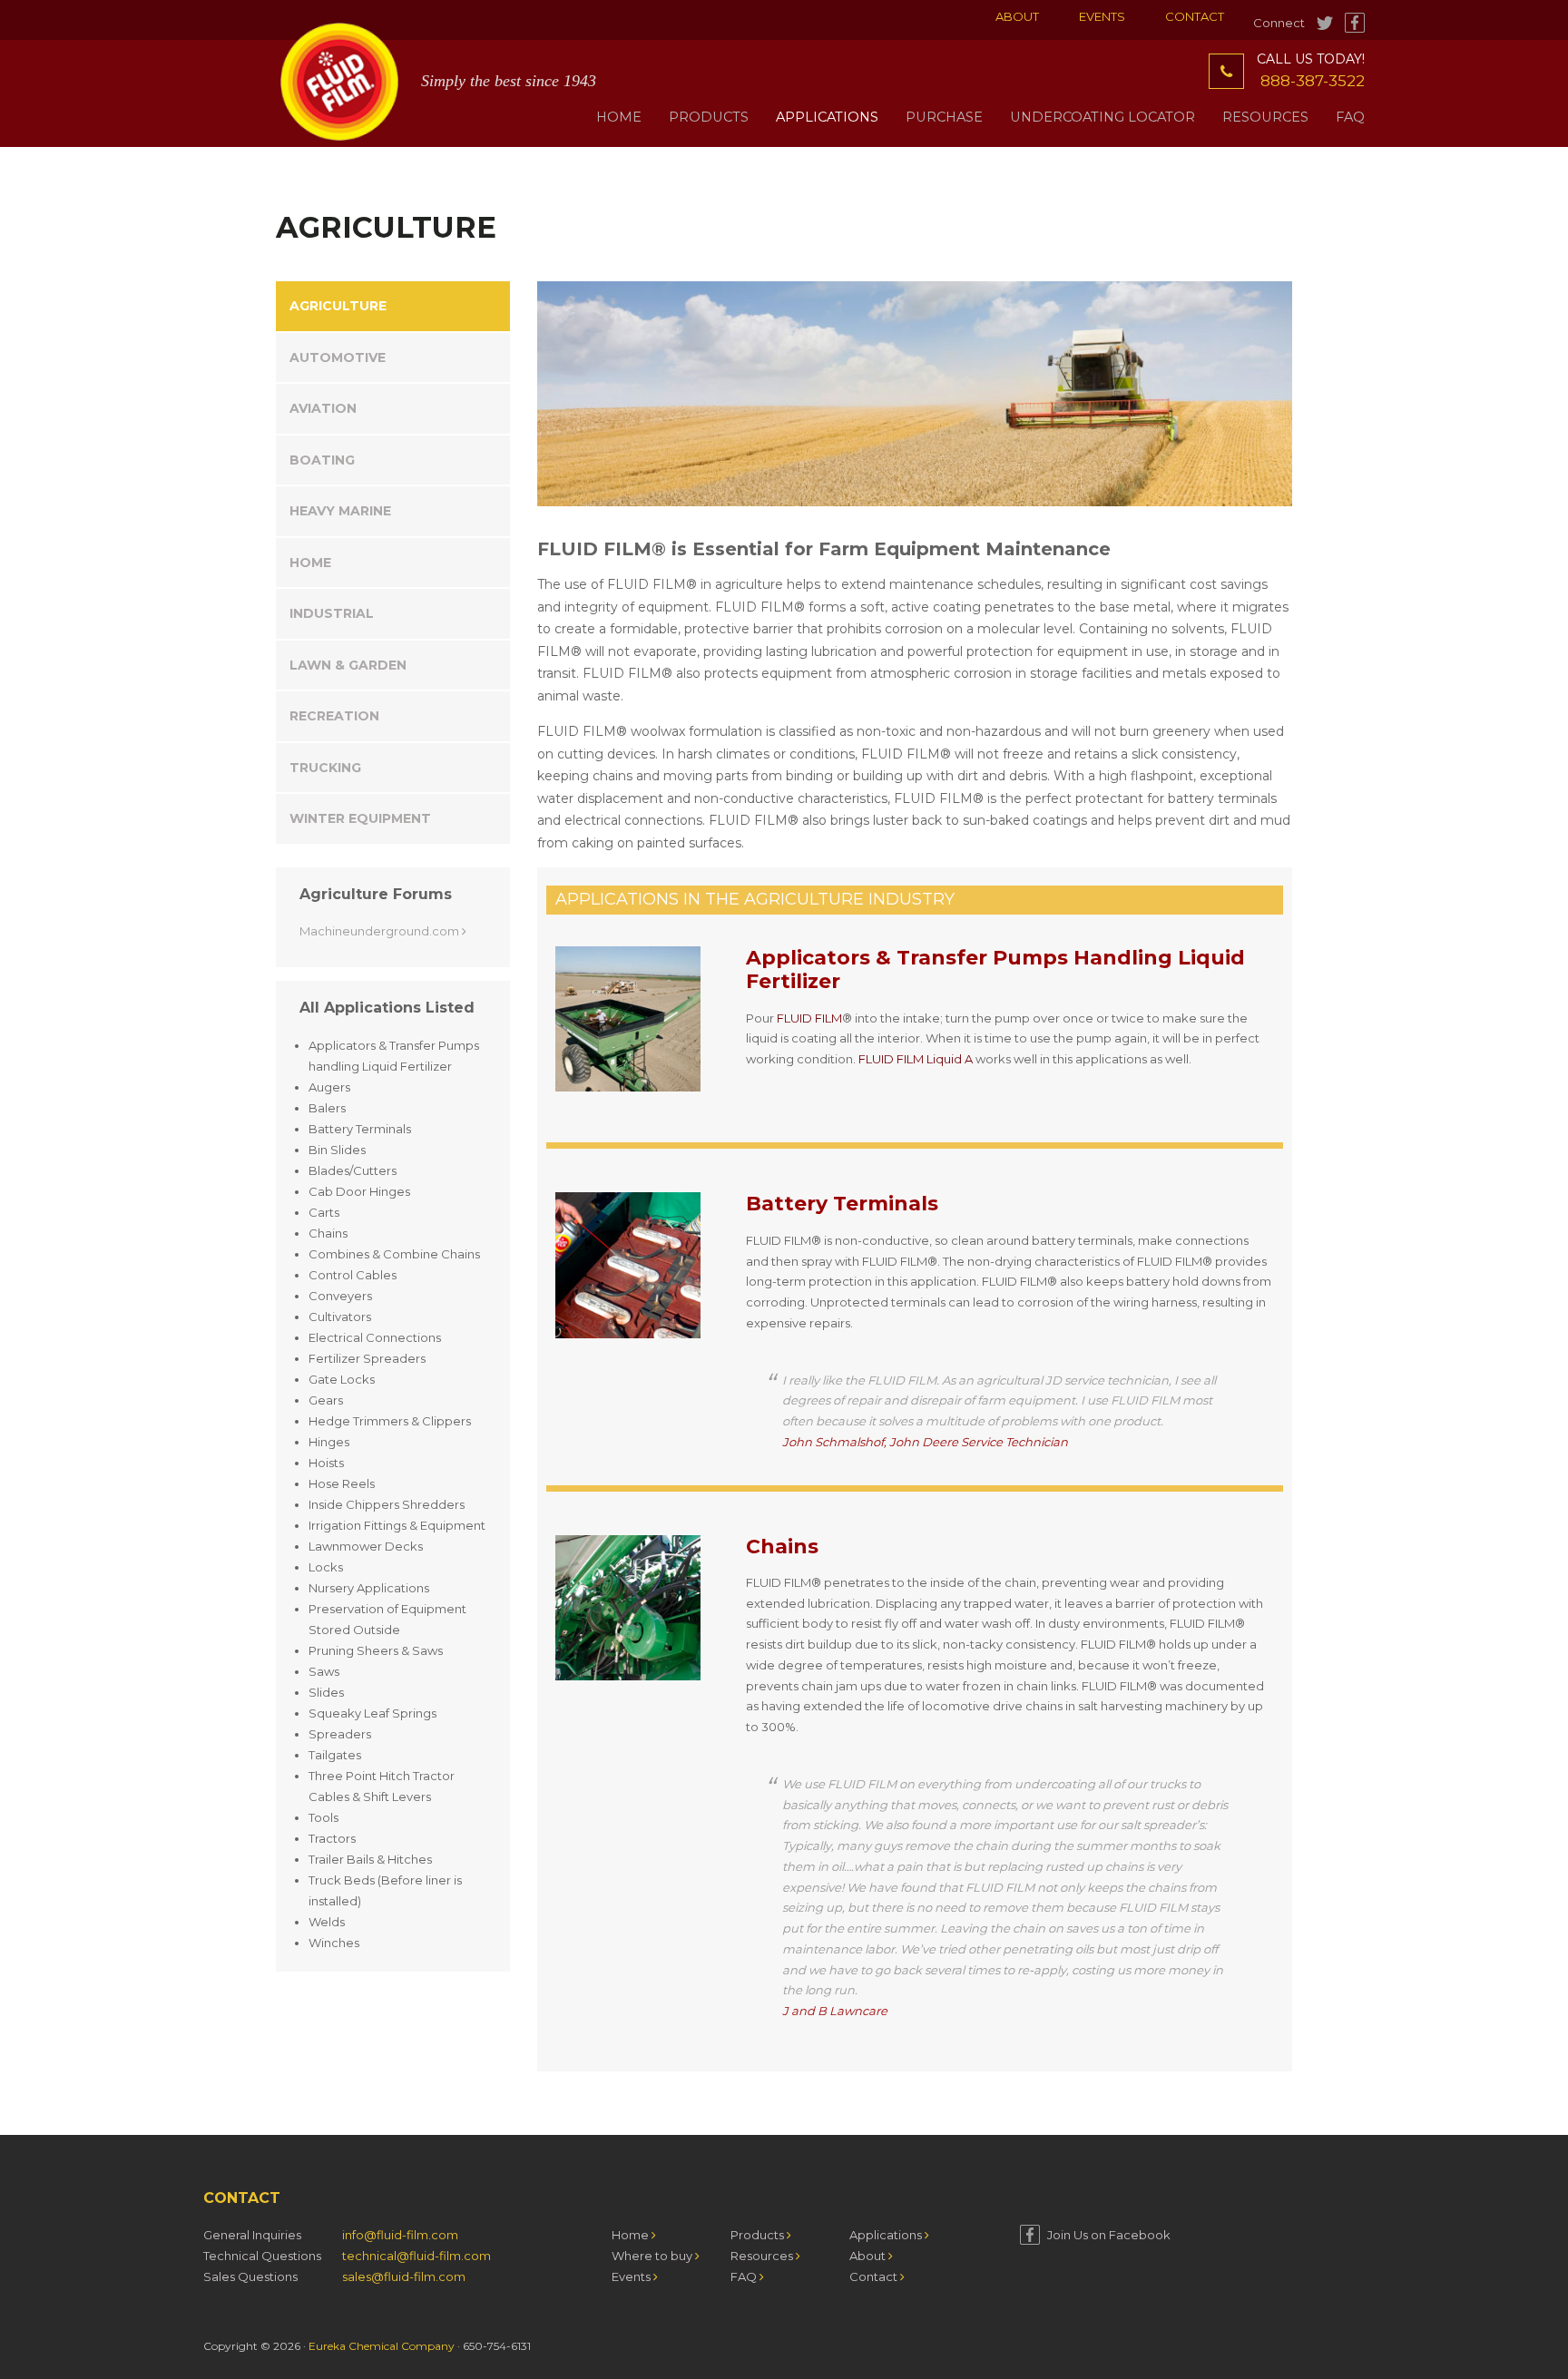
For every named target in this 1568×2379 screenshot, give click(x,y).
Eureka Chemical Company (382, 2346)
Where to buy (653, 2256)
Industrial (332, 613)
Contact (1195, 16)
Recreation (334, 716)
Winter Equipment (360, 818)
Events (1102, 16)
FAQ (745, 2276)
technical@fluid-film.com (416, 2256)
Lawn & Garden (348, 665)
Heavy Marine (340, 511)
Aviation (323, 408)
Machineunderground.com (381, 931)
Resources (763, 2256)
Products (759, 2235)
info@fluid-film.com (400, 2235)
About (1017, 16)
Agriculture (338, 306)
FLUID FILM (809, 1018)
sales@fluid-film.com (404, 2276)
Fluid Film (339, 82)
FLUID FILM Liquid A (916, 1059)
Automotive (338, 357)
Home (310, 563)
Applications (887, 2235)
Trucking (325, 768)
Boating (322, 460)
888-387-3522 (1313, 81)
